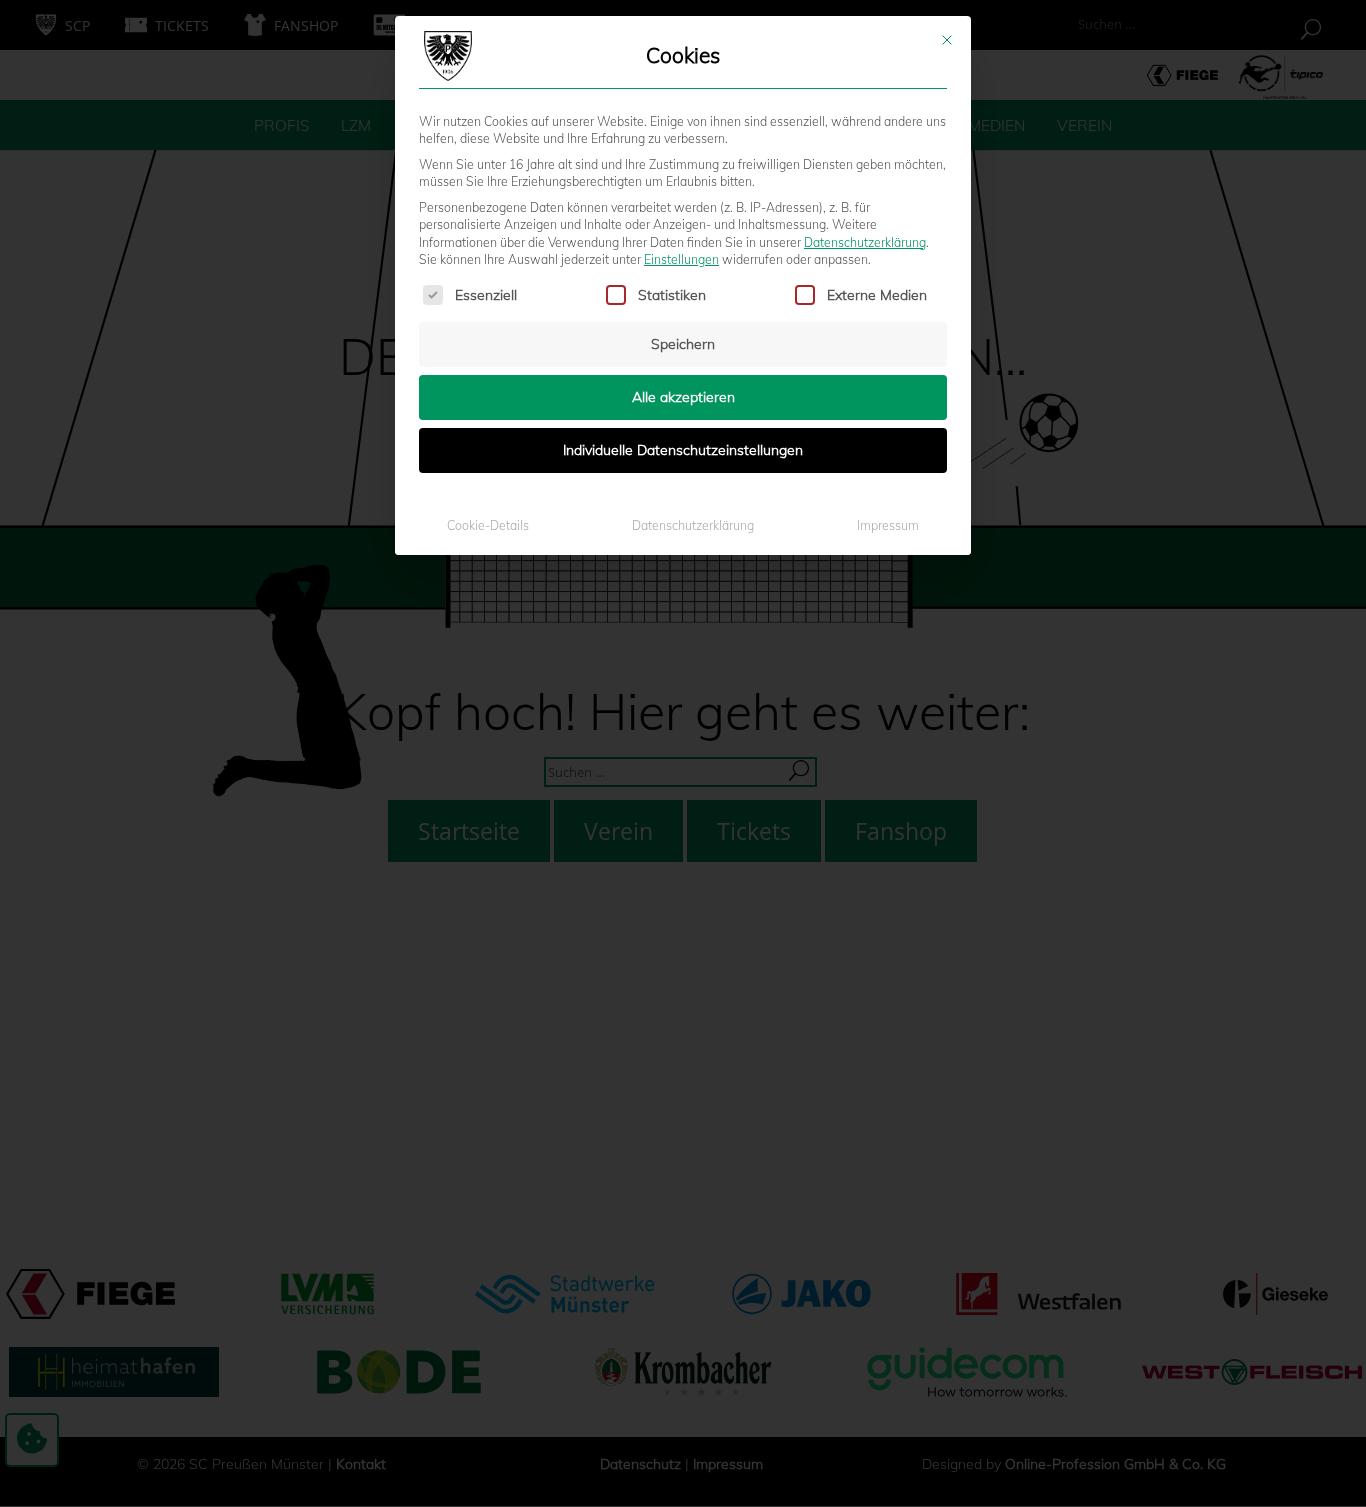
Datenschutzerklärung (865, 242)
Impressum (888, 525)
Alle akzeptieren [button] (683, 397)
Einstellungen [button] (681, 259)
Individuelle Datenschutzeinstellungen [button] (683, 450)
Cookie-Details (488, 525)
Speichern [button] (683, 344)
